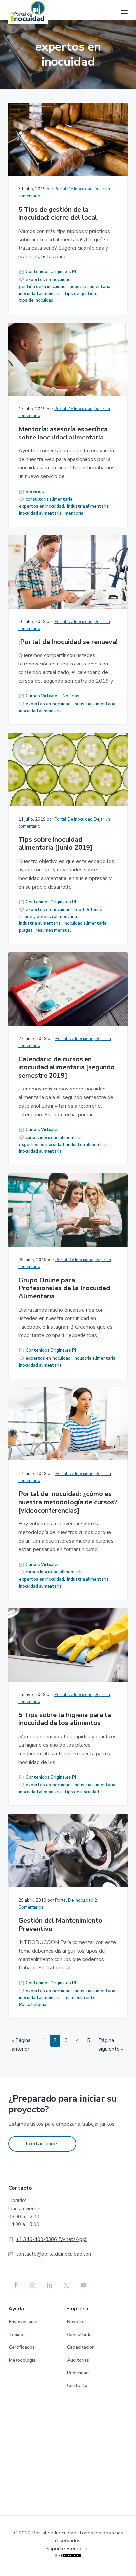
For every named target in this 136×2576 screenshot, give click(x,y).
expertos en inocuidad (48, 280)
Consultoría (79, 2335)
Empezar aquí (23, 2322)
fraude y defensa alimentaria (48, 917)
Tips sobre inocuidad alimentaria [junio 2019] (56, 844)
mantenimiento (80, 1998)
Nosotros (77, 2322)
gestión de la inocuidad (42, 287)
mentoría (74, 513)
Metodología (22, 2360)
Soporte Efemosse (68, 2549)
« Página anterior (21, 2045)
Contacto (77, 2385)
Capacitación (81, 2347)
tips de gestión (80, 294)
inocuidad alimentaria (40, 294)
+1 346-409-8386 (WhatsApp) (51, 2239)
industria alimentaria (89, 287)
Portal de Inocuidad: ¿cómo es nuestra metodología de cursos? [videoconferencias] (68, 1502)
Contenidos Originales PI (51, 272)
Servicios (35, 492)
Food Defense (88, 910)
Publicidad (78, 2373)
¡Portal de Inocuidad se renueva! (68, 642)
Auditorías (78, 2360)
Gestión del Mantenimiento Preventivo (60, 1925)
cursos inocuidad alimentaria (54, 1138)
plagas (26, 930)
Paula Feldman (34, 2005)
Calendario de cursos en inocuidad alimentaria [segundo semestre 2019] (67, 1067)
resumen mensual (53, 930)
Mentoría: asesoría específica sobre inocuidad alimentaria (63, 433)
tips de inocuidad (36, 300)
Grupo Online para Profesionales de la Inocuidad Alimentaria (64, 1288)
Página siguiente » (111, 2045)
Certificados (22, 2347)
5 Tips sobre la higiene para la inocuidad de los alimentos (65, 1719)
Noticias (71, 696)
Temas (16, 2335)
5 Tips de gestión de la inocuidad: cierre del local (58, 214)
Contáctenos (42, 2144)
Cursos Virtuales (43, 696)
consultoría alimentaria (49, 499)
